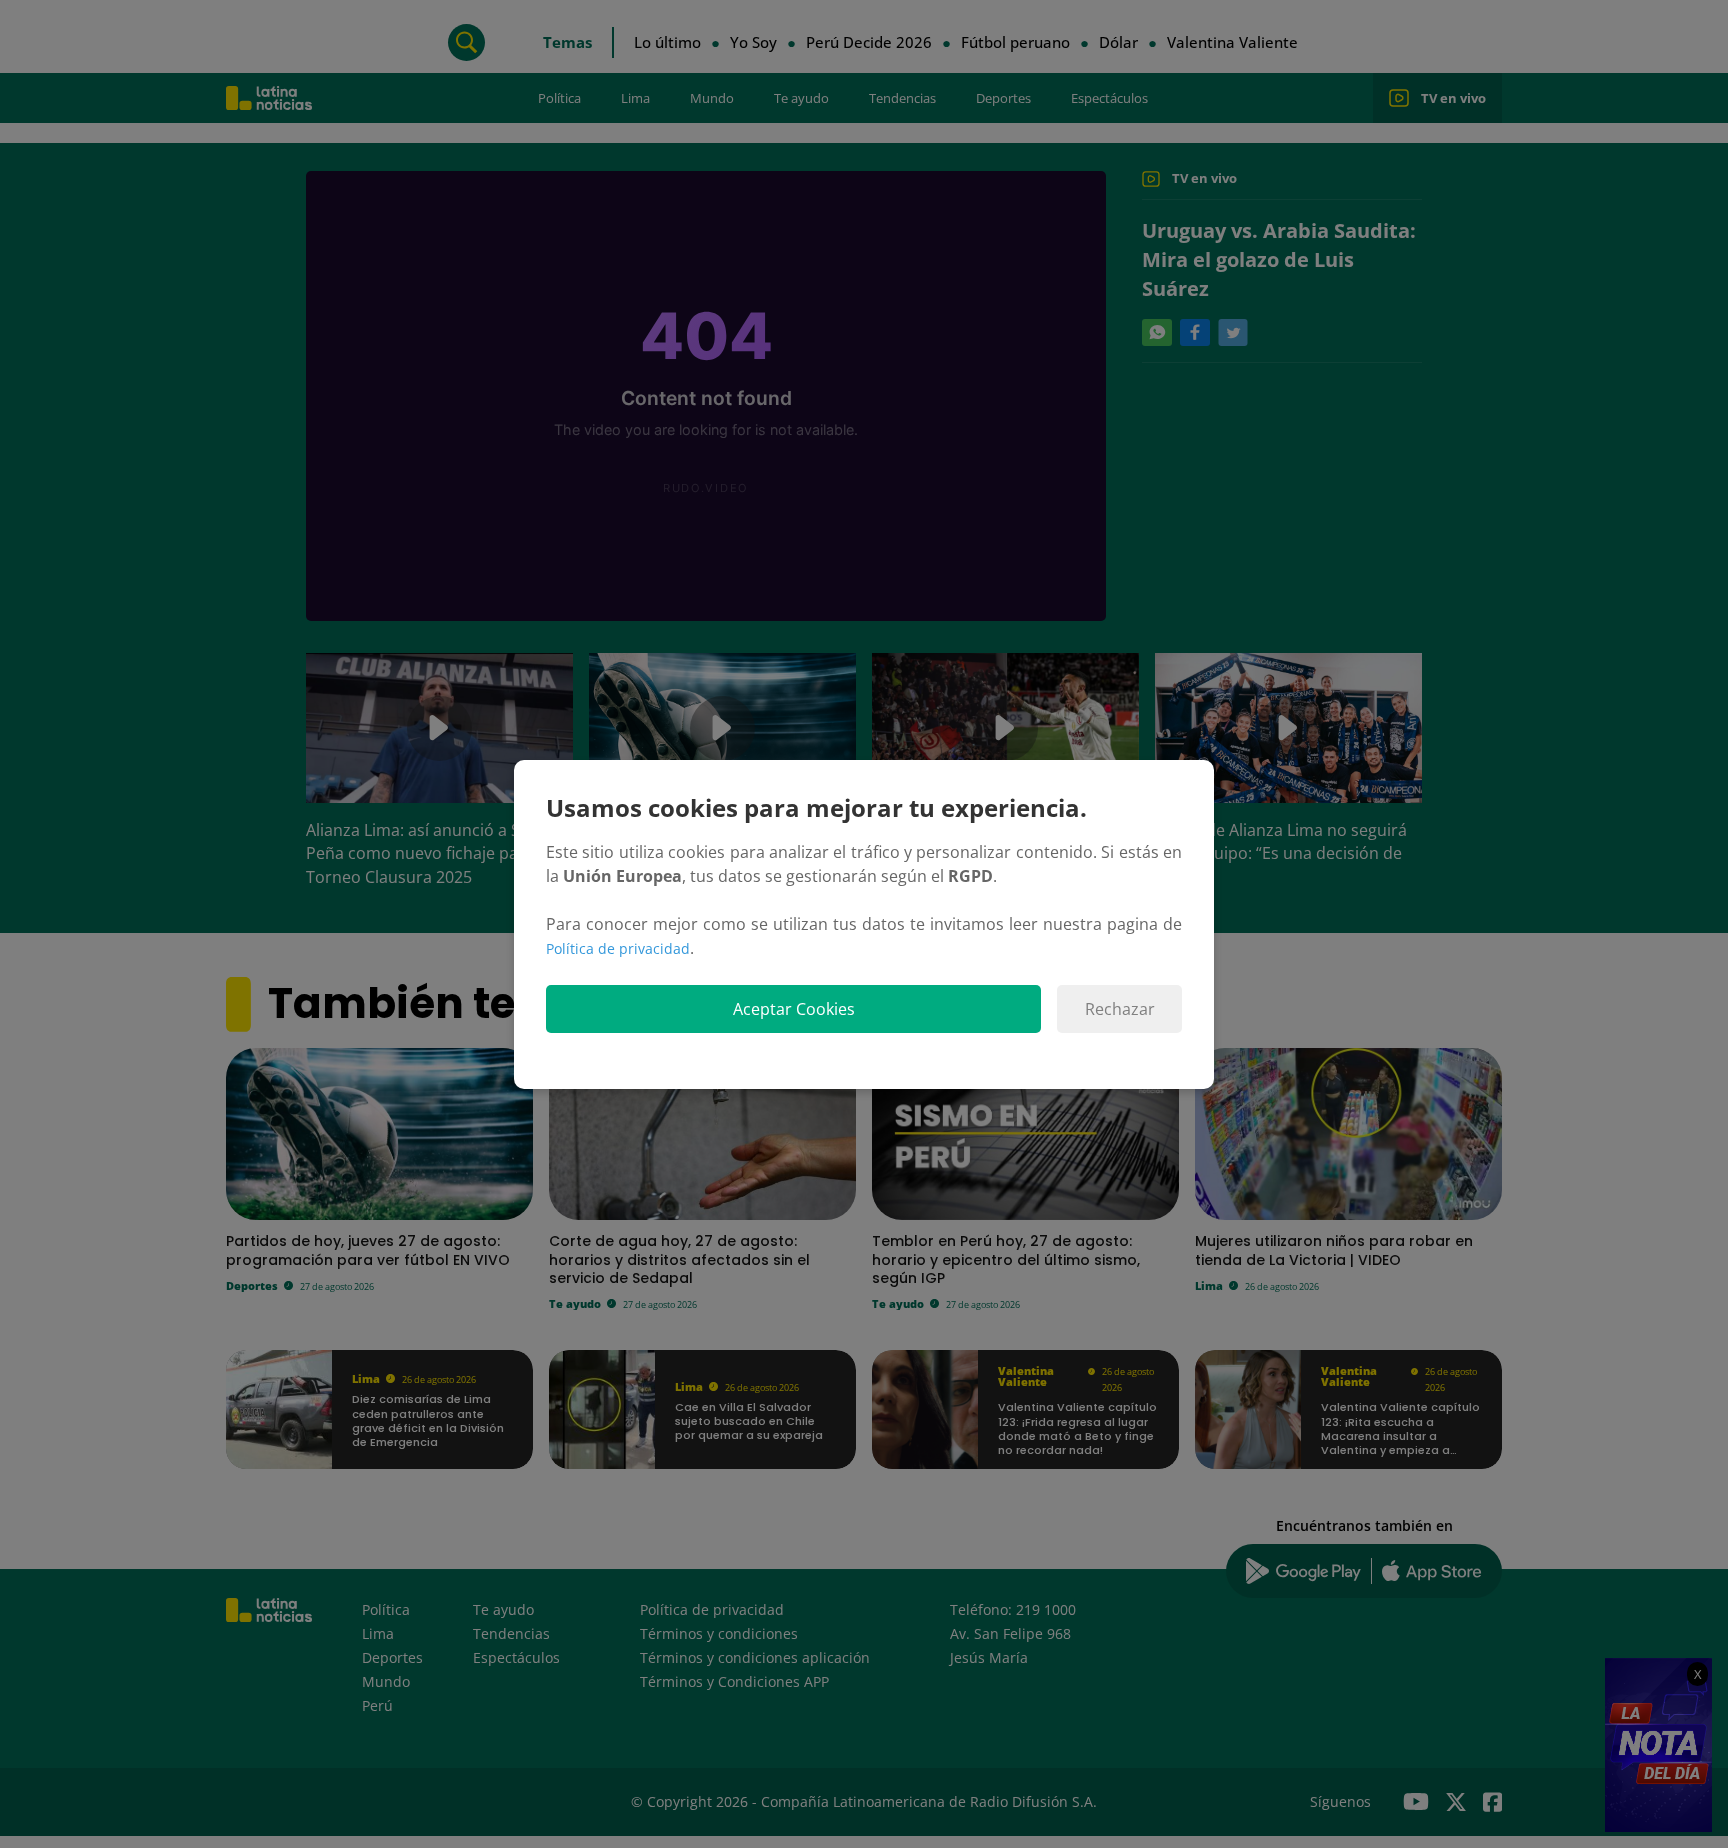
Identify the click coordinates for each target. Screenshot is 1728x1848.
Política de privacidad (618, 948)
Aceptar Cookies (794, 1009)
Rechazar (1120, 1009)
